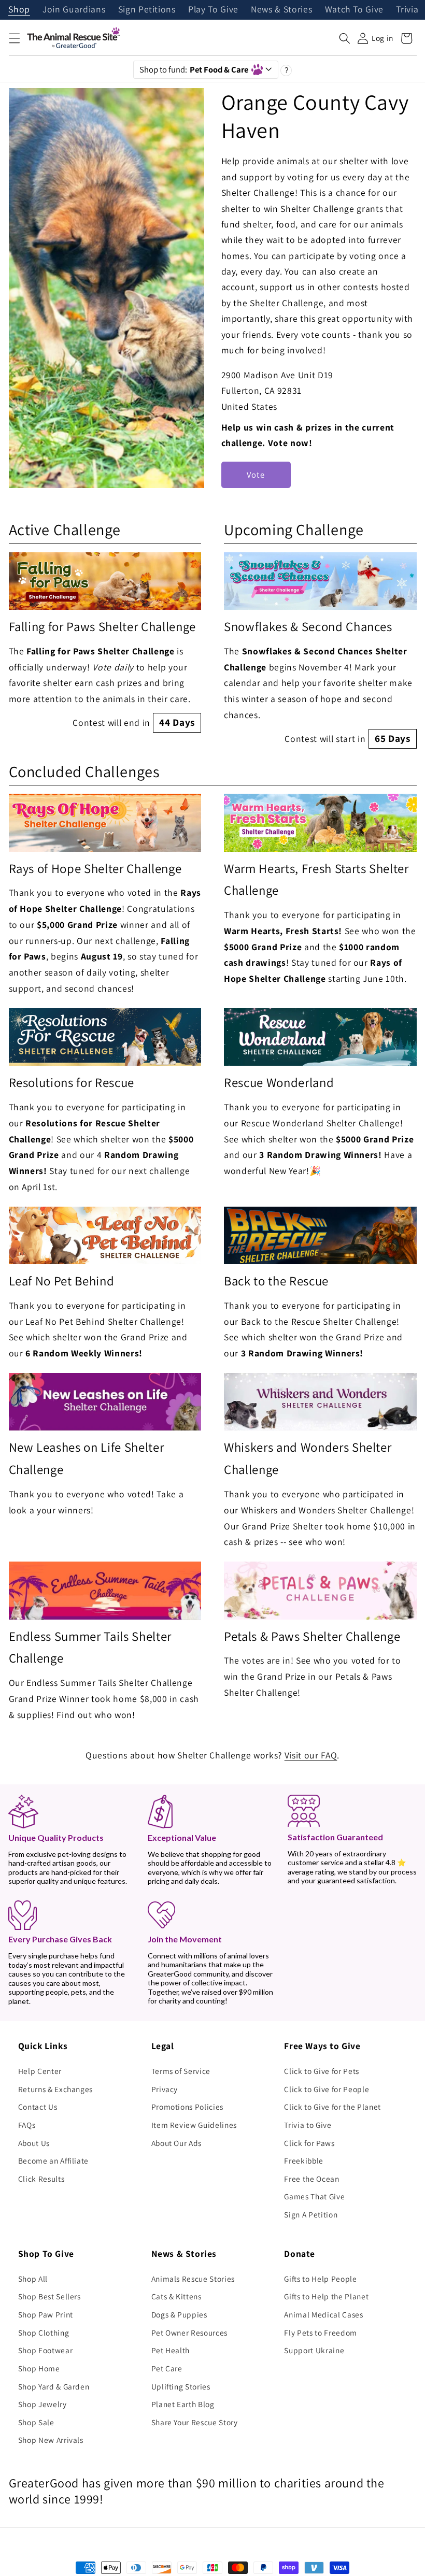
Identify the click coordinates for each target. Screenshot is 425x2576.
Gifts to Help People (320, 2279)
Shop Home (39, 2368)
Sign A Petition (311, 2214)
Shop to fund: (194, 69)
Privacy (165, 2089)
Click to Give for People (327, 2089)
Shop (19, 10)
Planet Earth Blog (183, 2404)
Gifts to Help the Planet (326, 2296)
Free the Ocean (311, 2179)
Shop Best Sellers (49, 2296)
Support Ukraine (314, 2350)
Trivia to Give (308, 2125)
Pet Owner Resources (190, 2332)
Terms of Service (181, 2071)
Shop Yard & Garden (54, 2386)
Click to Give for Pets (322, 2071)
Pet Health (171, 2350)
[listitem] (105, 642)
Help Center (40, 2071)
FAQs (27, 2125)
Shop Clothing (44, 2332)
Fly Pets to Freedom (321, 2332)
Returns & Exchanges (56, 2089)
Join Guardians (74, 10)
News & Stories (281, 10)
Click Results (41, 2179)
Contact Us (38, 2107)
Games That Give (314, 2196)
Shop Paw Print (46, 2314)
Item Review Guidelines (194, 2125)
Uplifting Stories (181, 2386)
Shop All (33, 2279)
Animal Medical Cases (323, 2314)
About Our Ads (177, 2143)
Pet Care (167, 2368)
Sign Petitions (147, 10)
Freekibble (304, 2160)
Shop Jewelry (42, 2404)
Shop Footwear (46, 2350)
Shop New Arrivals (51, 2440)
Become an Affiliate (54, 2160)
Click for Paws (309, 2143)
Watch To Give (355, 10)
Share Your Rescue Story (195, 2422)
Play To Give (213, 10)
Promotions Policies (188, 2107)
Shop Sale (36, 2422)
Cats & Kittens (176, 2296)
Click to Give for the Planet (332, 2107)
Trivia (407, 10)
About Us (34, 2143)
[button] (14, 38)
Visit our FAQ (311, 1755)
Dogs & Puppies (179, 2314)
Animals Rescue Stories (193, 2279)
